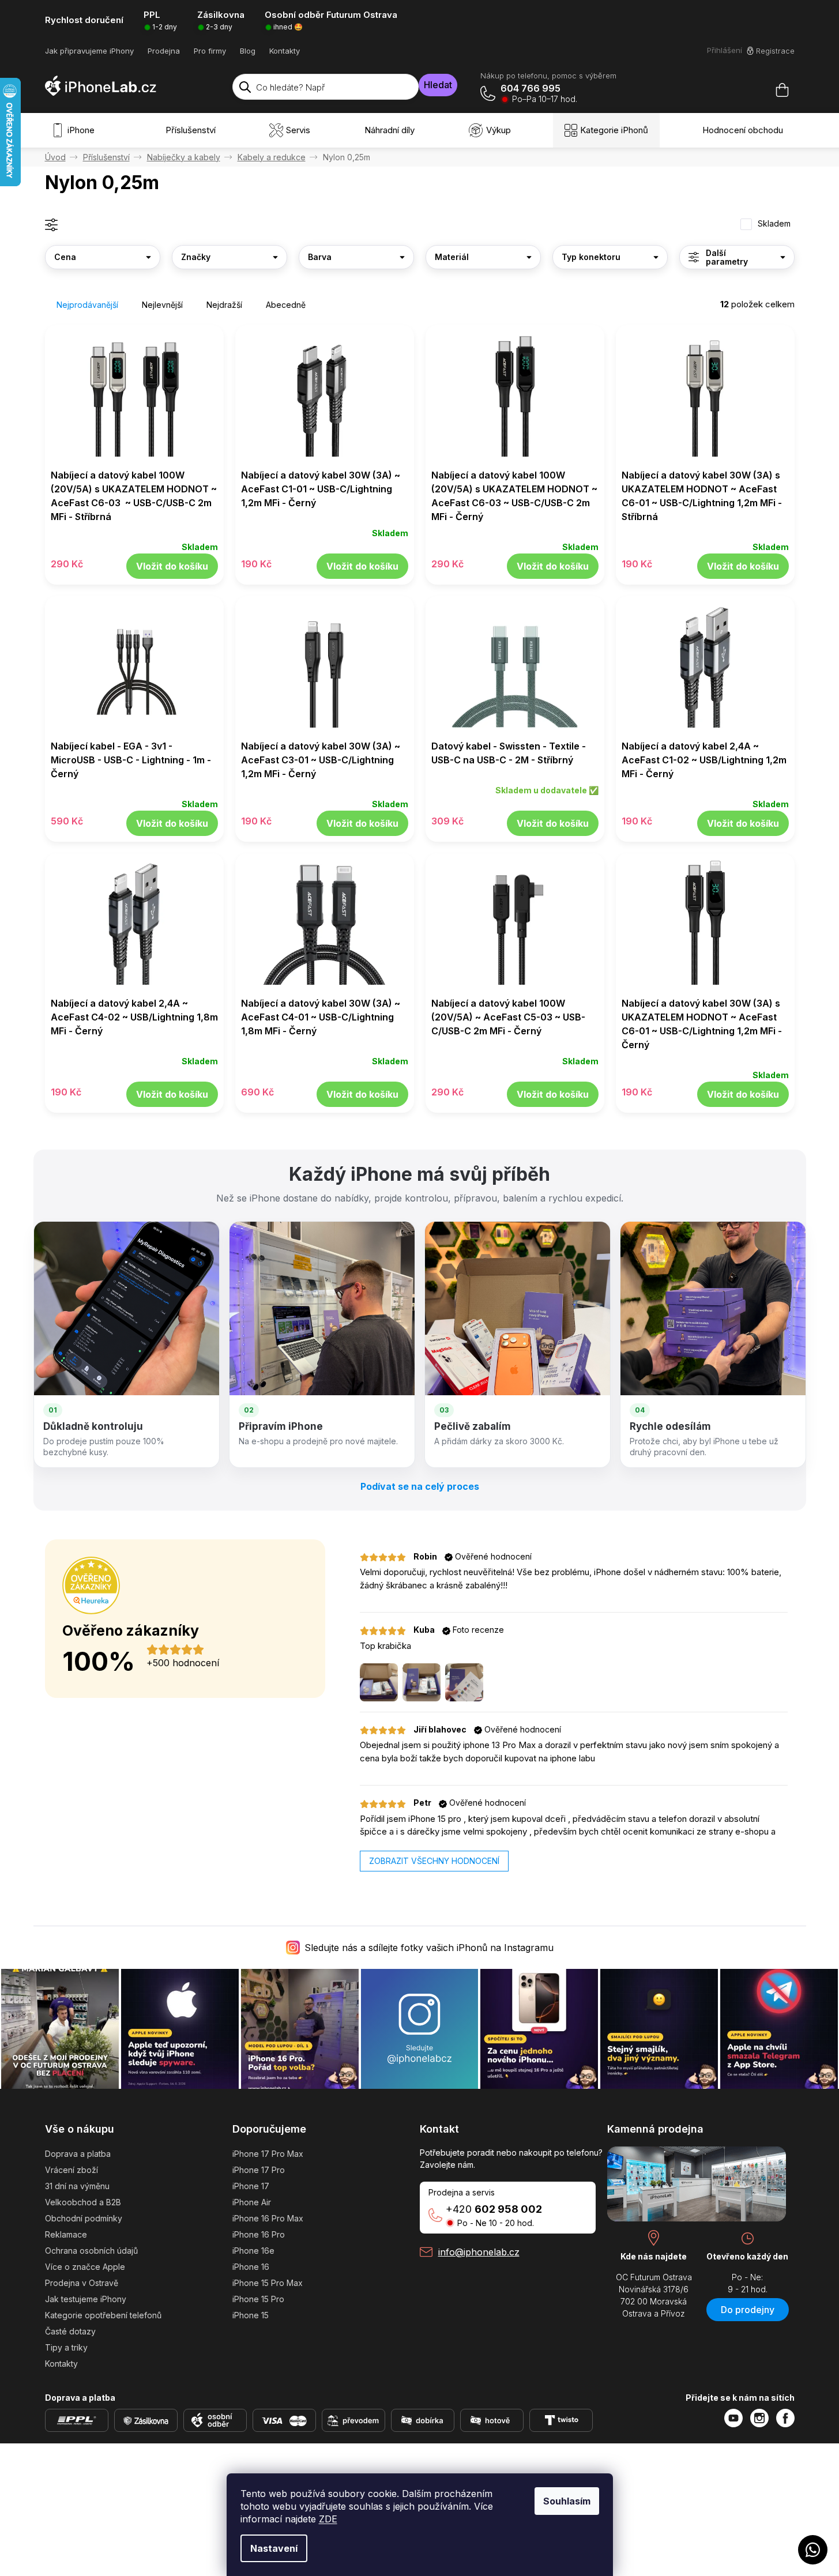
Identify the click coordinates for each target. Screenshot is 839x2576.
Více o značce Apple (85, 2267)
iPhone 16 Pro (259, 2234)
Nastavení (274, 2548)
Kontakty (285, 51)
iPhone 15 (251, 2315)
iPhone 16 (251, 2267)
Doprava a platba (78, 2154)
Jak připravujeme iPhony (89, 51)
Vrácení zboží (72, 2170)
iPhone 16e (253, 2251)
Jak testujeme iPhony (86, 2299)
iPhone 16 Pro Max (268, 2218)
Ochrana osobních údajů (91, 2251)
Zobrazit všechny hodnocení (434, 1861)
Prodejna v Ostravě (82, 2283)
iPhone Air (252, 2202)
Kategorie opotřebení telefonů (103, 2315)
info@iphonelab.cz (479, 2252)
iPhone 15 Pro (258, 2299)
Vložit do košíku (172, 566)
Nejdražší (224, 305)
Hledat (438, 85)
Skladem (774, 224)
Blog (248, 51)
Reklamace (66, 2234)
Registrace (775, 51)
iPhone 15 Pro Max (268, 2283)
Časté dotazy (70, 2331)
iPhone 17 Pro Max (268, 2154)
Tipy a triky (66, 2347)
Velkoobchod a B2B (83, 2202)
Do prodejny (748, 2310)
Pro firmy (210, 51)
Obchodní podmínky (84, 2218)
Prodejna (164, 51)
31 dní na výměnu (77, 2186)
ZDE (328, 2519)
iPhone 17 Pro (259, 2170)
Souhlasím (567, 2501)
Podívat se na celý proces (420, 1486)
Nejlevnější (162, 305)
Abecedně (286, 305)
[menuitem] (76, 130)
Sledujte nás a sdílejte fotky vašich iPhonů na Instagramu (429, 1948)
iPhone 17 (251, 2186)
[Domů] (55, 157)
